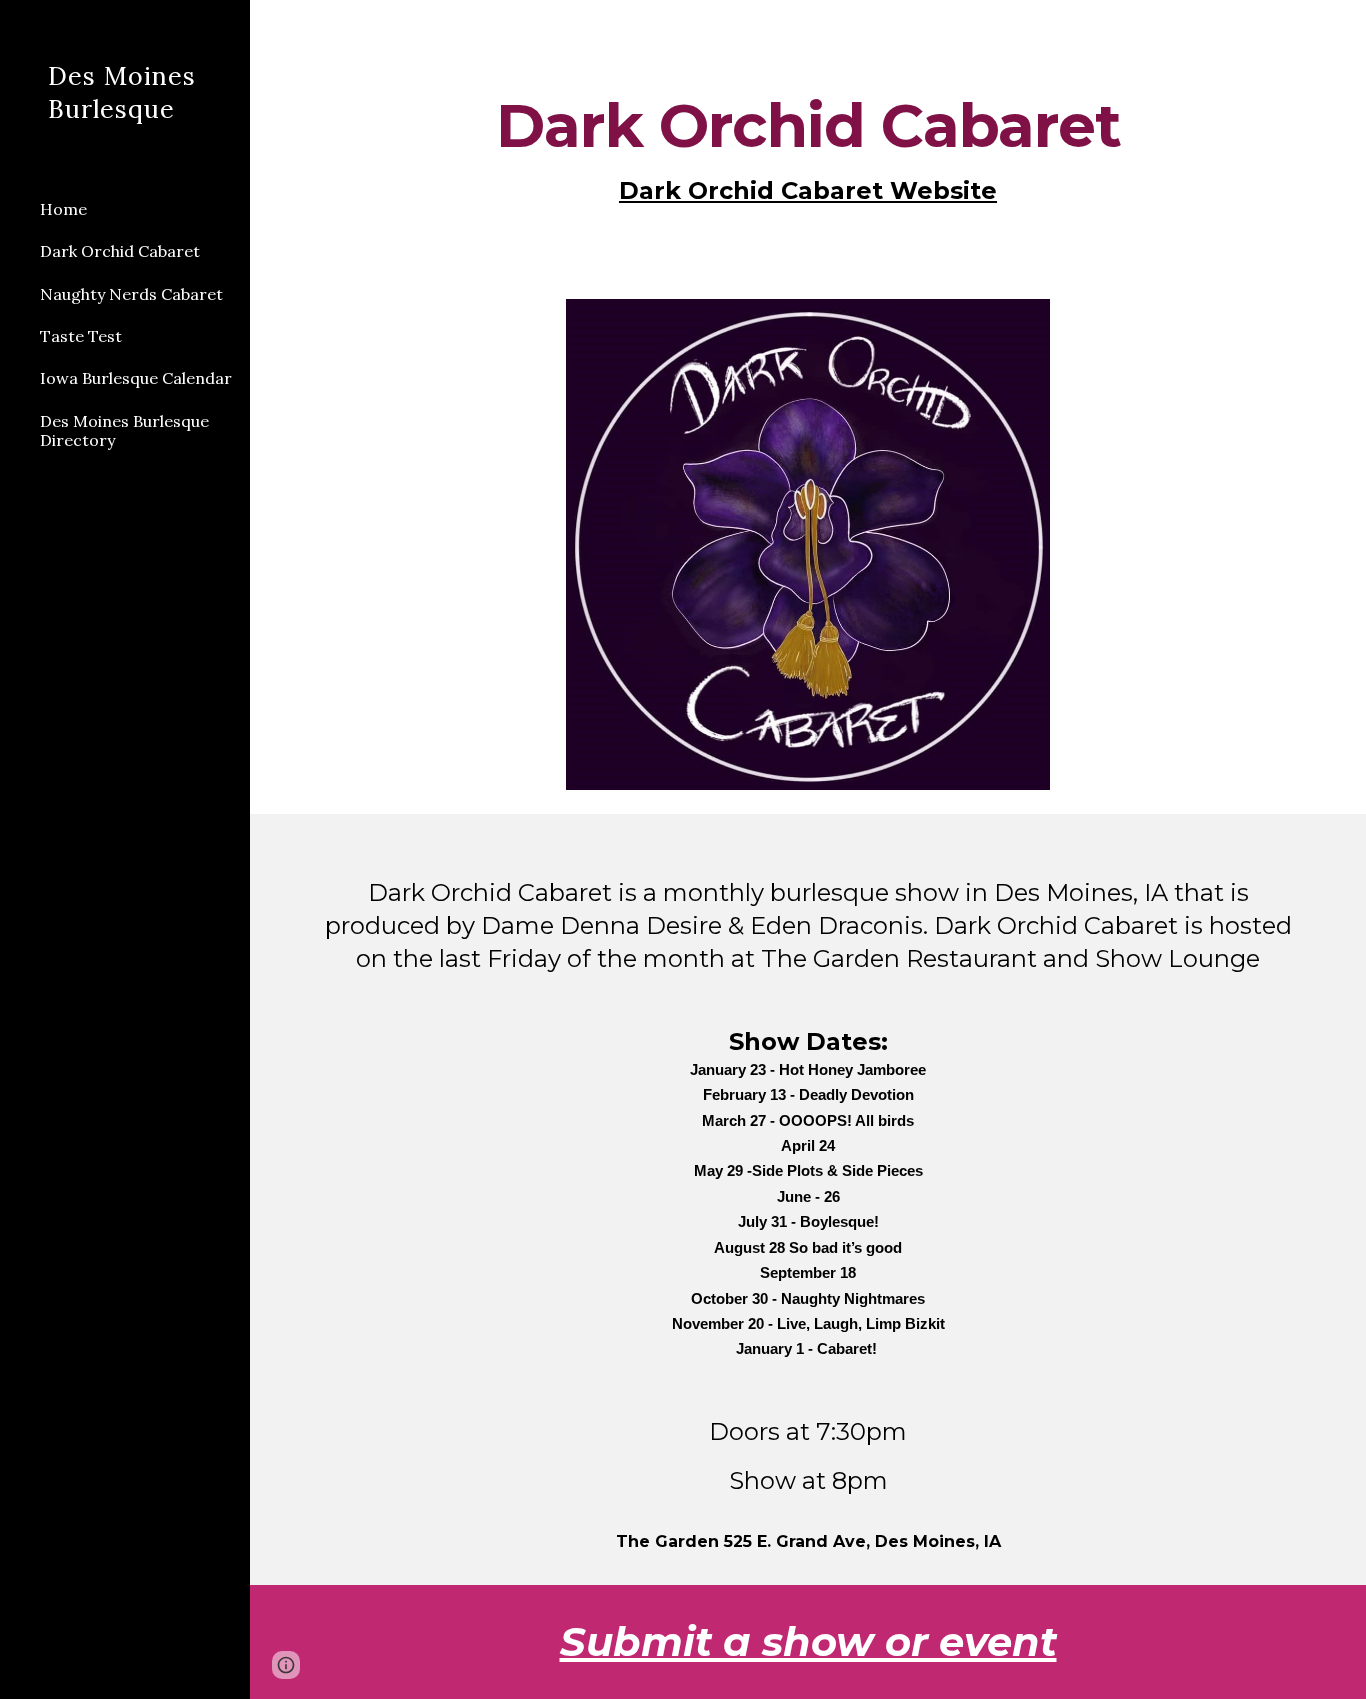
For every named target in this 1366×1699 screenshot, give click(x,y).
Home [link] (63, 209)
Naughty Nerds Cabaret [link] (131, 294)
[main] (808, 151)
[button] (1342, 28)
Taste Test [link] (81, 336)
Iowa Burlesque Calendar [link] (136, 378)
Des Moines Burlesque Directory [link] (124, 430)
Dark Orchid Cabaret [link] (120, 251)
